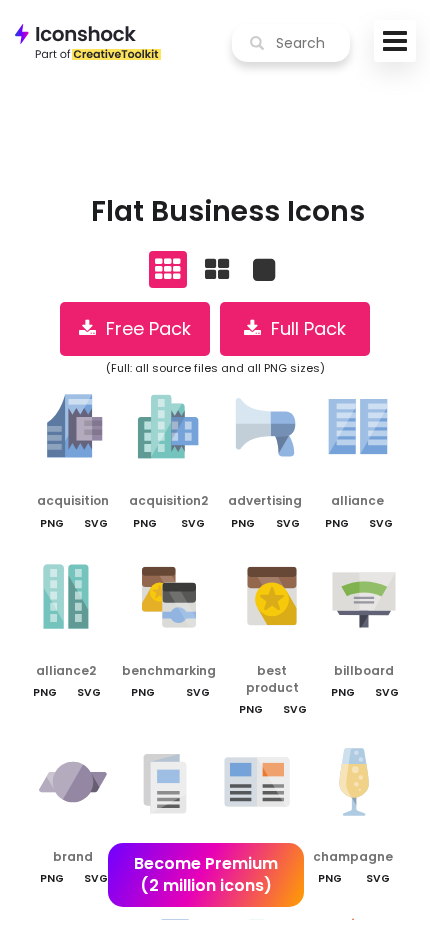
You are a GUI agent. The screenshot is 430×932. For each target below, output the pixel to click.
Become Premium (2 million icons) (206, 875)
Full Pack (303, 328)
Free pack (143, 328)
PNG (52, 523)
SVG (96, 523)
